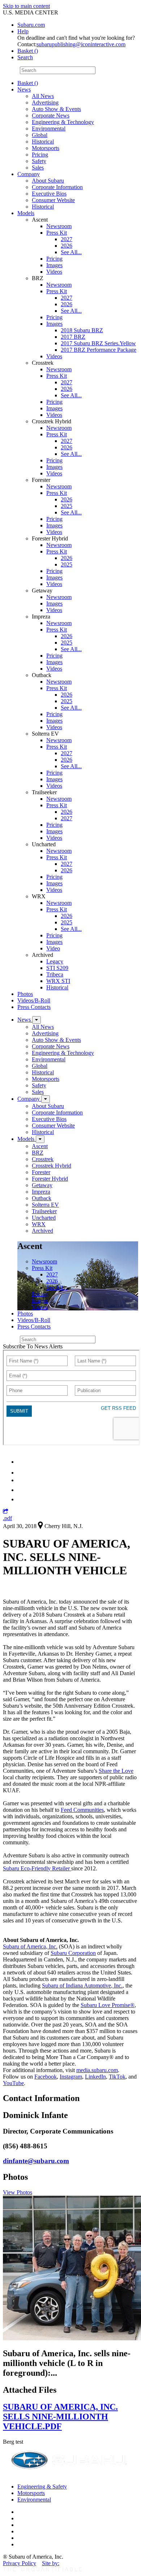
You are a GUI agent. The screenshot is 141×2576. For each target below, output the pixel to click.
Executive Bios (49, 194)
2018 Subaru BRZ (82, 330)
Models (26, 213)
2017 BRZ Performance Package (99, 350)
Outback (42, 1198)
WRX (39, 1224)
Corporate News (51, 115)
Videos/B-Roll (34, 1000)
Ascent (40, 1146)
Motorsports (46, 148)
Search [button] (25, 57)
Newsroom (59, 226)
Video (53, 948)
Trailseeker (44, 1211)
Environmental (49, 129)
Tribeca (55, 974)
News (24, 89)
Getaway (42, 1185)
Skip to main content (26, 6)
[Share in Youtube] (22, 1480)
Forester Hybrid (50, 1179)
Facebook (46, 2077)
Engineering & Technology (63, 122)
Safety (39, 161)
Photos (25, 994)
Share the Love (116, 1771)
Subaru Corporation (73, 1953)
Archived (42, 1231)
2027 (67, 239)
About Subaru (48, 181)
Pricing (40, 155)
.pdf (7, 1518)
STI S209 (57, 968)
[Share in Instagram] (21, 1499)
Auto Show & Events (56, 109)
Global (40, 135)
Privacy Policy (20, 2563)
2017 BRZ (73, 337)
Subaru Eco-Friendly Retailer (37, 1868)
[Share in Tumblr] (21, 1490)
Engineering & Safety (42, 2487)
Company (29, 174)
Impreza (41, 1192)
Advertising (45, 102)
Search (11, 70)
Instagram (71, 2077)
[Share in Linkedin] (22, 1462)
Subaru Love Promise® (108, 2005)
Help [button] (23, 31)
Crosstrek (43, 1159)
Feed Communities (82, 1810)
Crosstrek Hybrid (52, 1166)
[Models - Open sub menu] (40, 1139)
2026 (67, 246)
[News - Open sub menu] (37, 1020)
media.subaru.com (97, 2070)
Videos (54, 272)
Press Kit (57, 233)
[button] (6, 1512)
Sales (38, 168)
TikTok (117, 2077)
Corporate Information (57, 187)
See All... (71, 252)
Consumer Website (53, 200)
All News (43, 96)
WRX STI (58, 981)
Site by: (51, 2563)
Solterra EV (45, 1205)
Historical (43, 142)
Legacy (55, 961)
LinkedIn (95, 2077)
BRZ (38, 1153)
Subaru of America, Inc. (30, 1946)
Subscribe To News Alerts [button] (33, 1346)
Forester (41, 1172)
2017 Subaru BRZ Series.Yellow (98, 343)
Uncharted (44, 1218)
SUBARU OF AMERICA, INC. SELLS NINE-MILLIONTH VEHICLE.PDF (60, 2417)
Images (54, 265)
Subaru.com (31, 25)
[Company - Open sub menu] (46, 1099)
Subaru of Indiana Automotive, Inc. (82, 1986)
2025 (67, 506)
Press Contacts (34, 1007)
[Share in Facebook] (22, 1473)
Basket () (28, 51)
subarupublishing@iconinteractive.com (81, 44)
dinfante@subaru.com (36, 2161)
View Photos (18, 2192)
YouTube (13, 2083)
